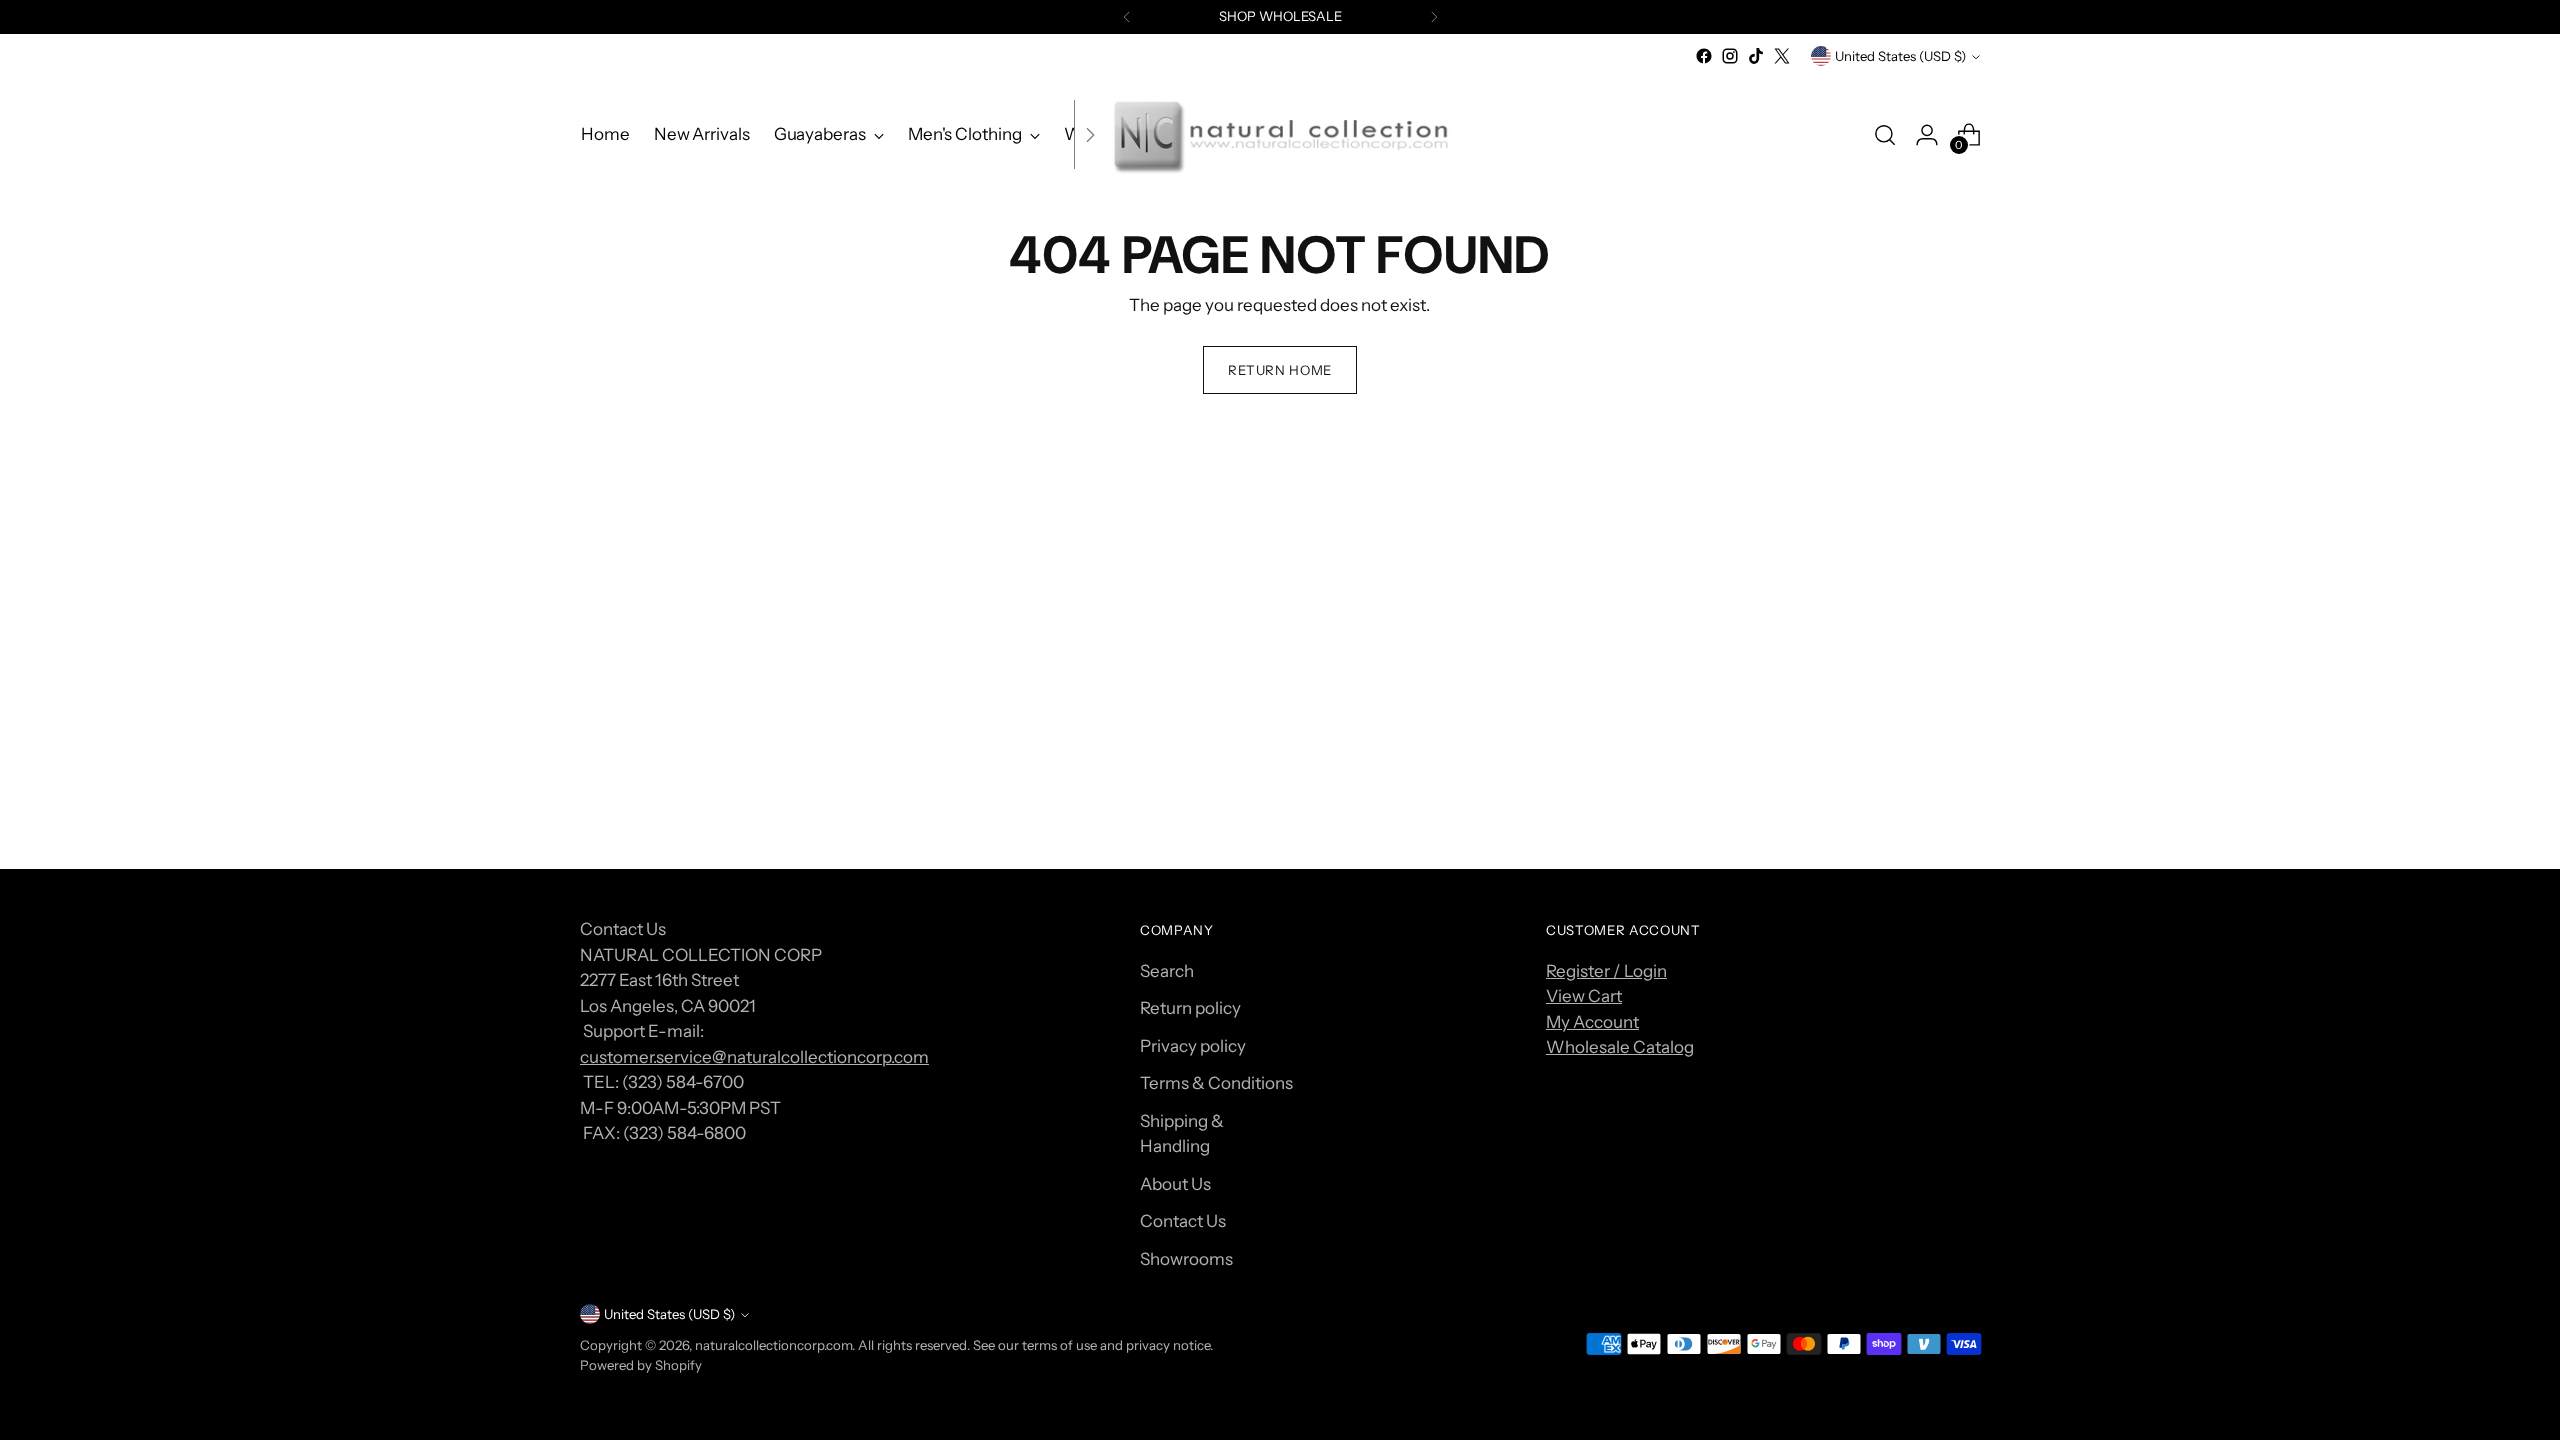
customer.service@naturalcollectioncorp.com (754, 1057)
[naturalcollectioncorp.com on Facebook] (1704, 56)
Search (1167, 971)
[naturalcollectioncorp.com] (1280, 134)
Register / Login (1606, 971)
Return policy (1190, 1008)
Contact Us (1183, 1221)
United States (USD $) (1900, 56)
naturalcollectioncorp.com (773, 1345)
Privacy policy (1193, 1046)
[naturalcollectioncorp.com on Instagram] (1730, 56)
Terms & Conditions (1216, 1083)
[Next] (1434, 17)
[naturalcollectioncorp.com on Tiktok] (1756, 56)
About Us (1175, 1184)
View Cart (1584, 996)
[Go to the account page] (1927, 135)
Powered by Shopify (641, 1365)
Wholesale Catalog (1620, 1047)
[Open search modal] (1885, 135)
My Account (1592, 1022)
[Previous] (1127, 17)
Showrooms (1186, 1259)
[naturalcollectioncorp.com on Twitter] (1782, 56)
